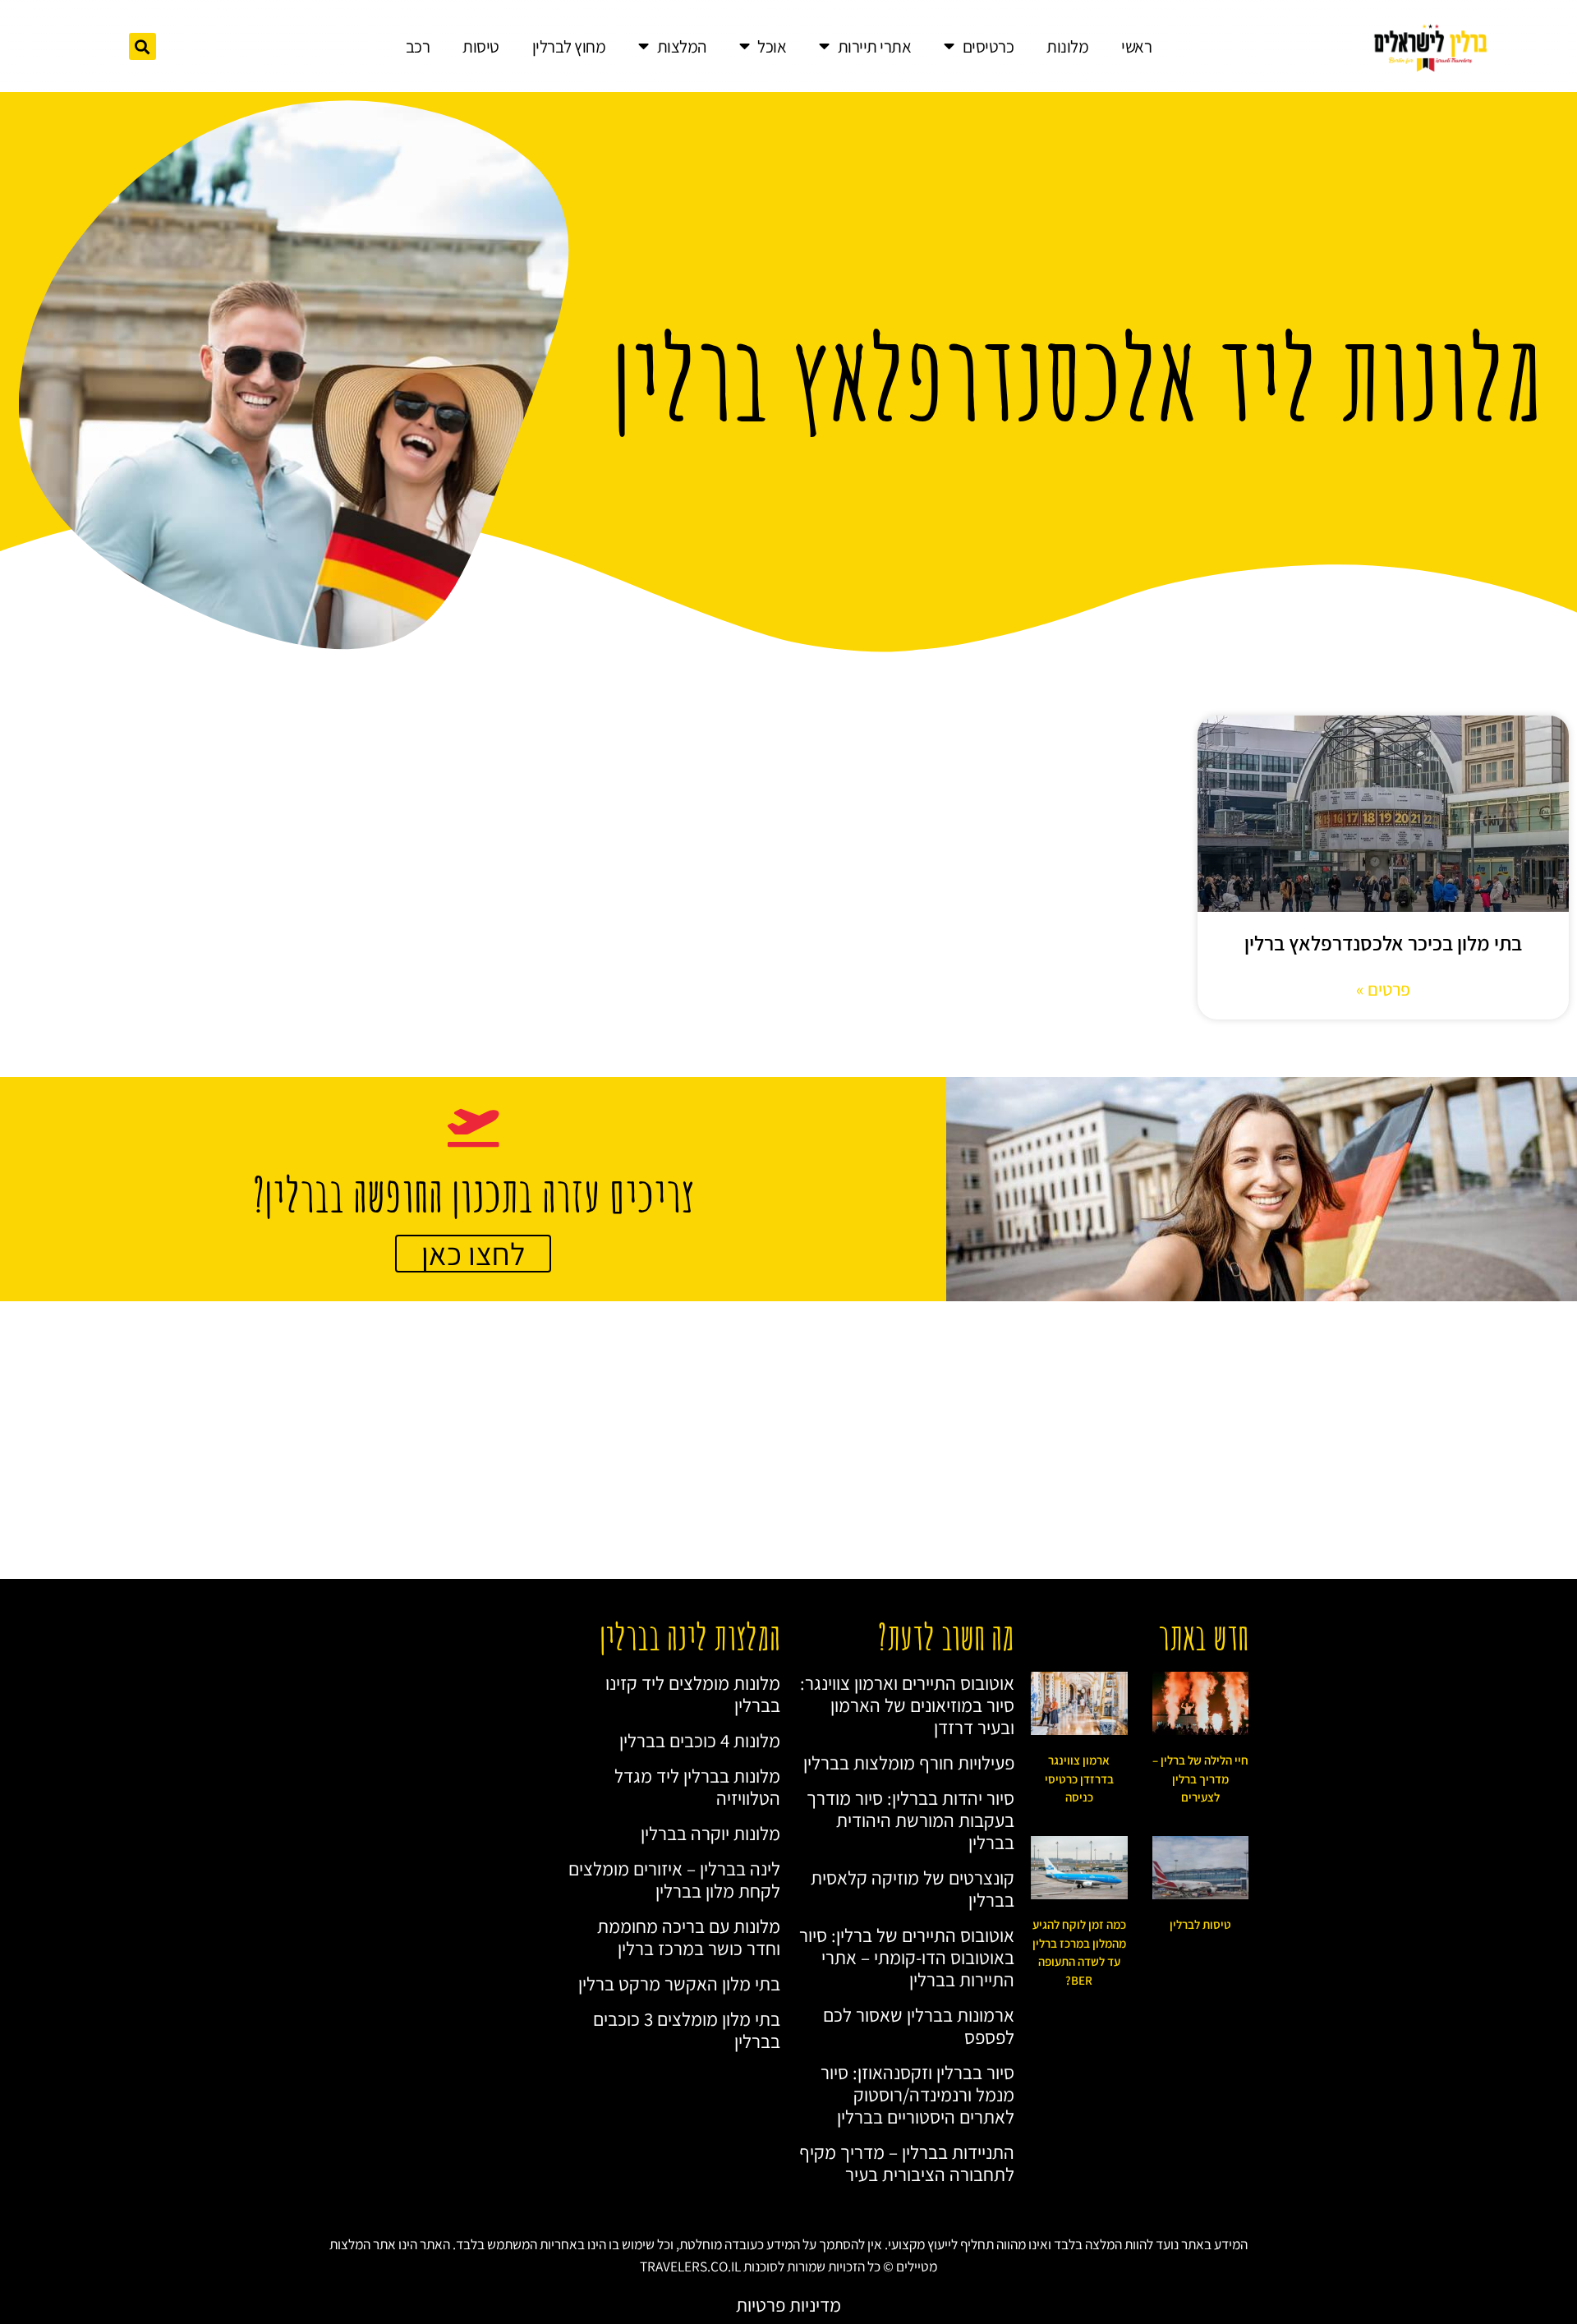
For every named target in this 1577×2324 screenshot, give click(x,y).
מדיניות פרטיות (788, 2305)
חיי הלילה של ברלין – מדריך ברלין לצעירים (1200, 1779)
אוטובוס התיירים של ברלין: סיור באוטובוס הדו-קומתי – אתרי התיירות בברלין (907, 1957)
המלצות (682, 46)
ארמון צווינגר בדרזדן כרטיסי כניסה (1079, 1779)
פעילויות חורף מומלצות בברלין (909, 1763)
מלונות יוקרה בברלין (710, 1833)
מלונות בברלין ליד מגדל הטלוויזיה (697, 1787)
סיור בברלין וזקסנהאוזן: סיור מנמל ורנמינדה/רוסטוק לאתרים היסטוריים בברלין (917, 2094)
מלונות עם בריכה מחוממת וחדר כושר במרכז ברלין (689, 1937)
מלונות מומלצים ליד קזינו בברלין (693, 1694)
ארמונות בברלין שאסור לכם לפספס (919, 2026)
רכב (418, 46)
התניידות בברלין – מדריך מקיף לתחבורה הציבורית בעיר (907, 2163)
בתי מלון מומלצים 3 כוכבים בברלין (687, 2030)
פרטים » (1383, 989)
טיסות (481, 46)
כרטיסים (988, 46)
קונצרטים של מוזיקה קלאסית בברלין (913, 1889)
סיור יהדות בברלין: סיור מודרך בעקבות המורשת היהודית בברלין (910, 1820)
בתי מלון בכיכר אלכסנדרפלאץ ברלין (1383, 943)
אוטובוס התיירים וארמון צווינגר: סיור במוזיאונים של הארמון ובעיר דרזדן (907, 1705)
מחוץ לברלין (569, 46)
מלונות (1067, 46)
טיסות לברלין (1200, 1924)
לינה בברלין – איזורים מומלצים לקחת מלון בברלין (674, 1880)
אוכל (772, 46)
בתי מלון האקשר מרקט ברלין (679, 1983)
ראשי (1136, 46)
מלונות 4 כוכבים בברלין (700, 1740)
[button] (143, 46)
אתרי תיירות (875, 46)
